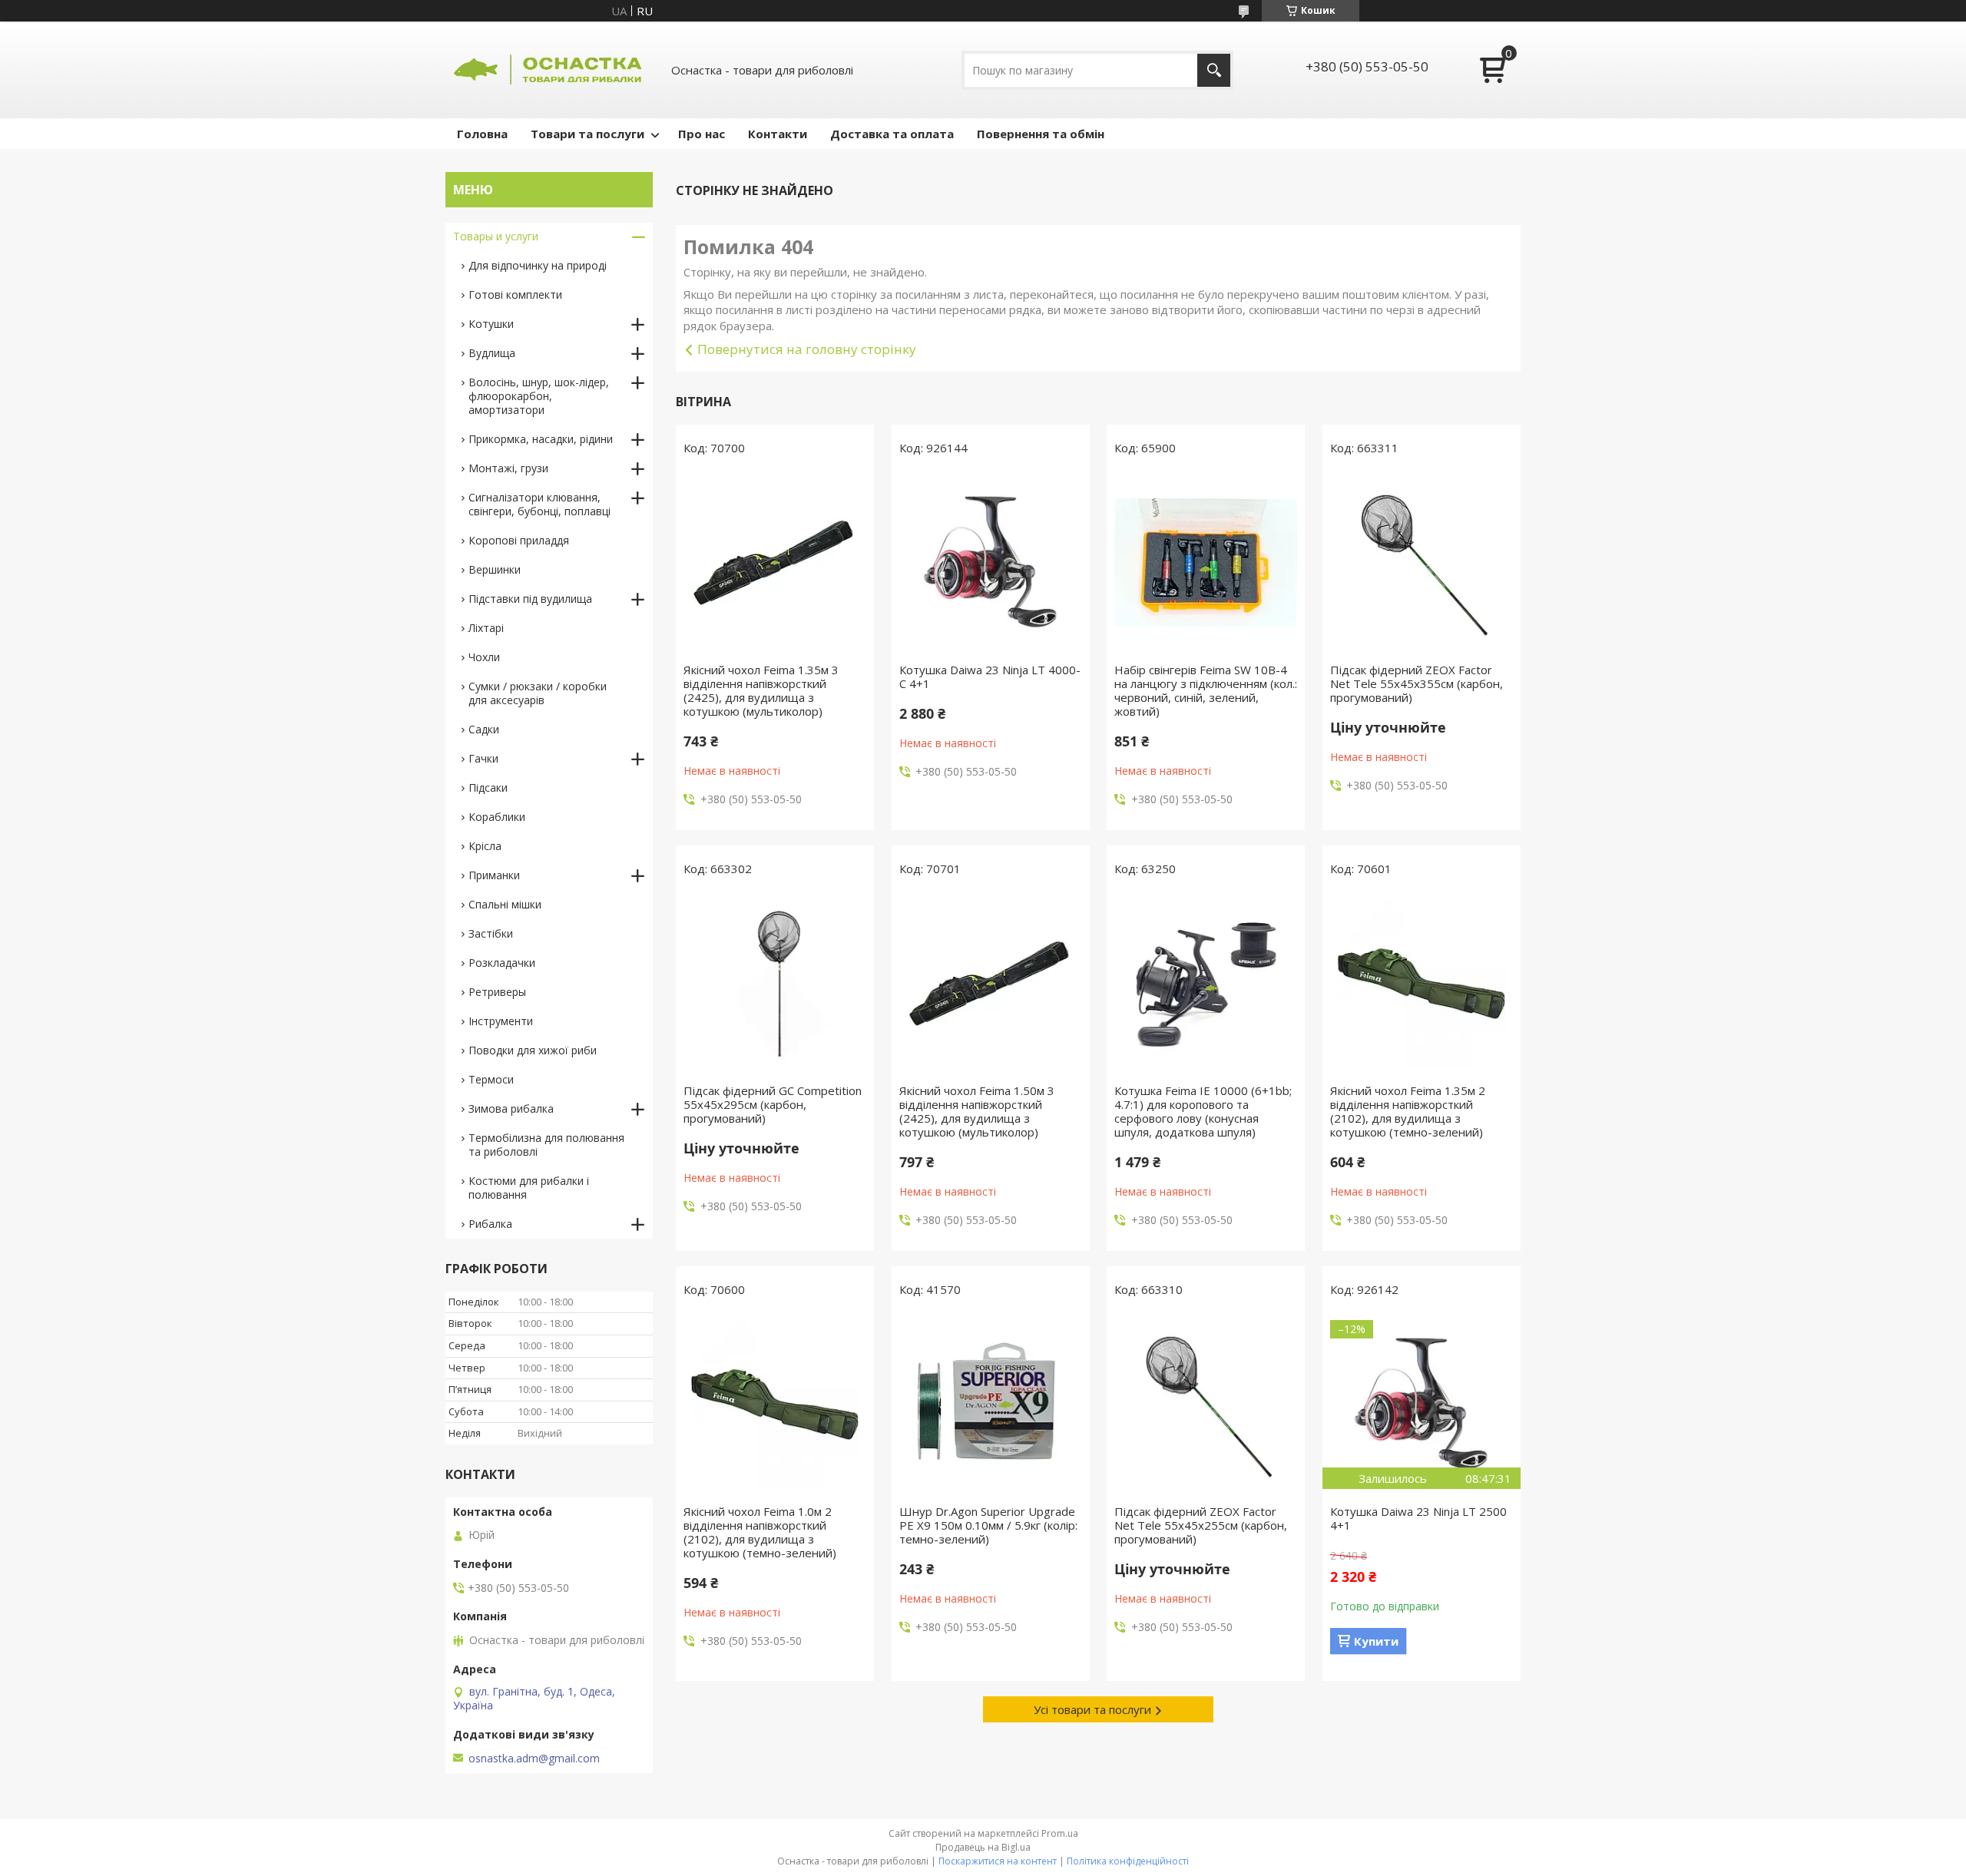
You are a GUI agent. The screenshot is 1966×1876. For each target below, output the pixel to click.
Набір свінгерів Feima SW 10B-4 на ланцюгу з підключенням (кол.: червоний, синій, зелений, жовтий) (1206, 690)
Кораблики (497, 817)
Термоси (491, 1079)
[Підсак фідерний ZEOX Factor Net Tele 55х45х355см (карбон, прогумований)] (1422, 563)
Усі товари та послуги (1092, 1709)
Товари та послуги (587, 134)
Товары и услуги (496, 236)
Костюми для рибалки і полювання (529, 1188)
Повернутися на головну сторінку (807, 349)
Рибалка (490, 1224)
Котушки (491, 324)
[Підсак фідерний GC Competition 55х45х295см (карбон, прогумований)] (775, 984)
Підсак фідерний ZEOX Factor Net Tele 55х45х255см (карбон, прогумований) (1201, 1525)
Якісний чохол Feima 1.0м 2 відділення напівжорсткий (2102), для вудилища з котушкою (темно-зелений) (760, 1532)
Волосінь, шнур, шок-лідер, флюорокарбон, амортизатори (539, 396)
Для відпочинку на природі (538, 265)
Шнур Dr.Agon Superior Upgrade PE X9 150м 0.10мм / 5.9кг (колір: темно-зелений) (988, 1525)
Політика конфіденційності (1128, 1861)
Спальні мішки (505, 904)
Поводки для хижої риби (533, 1050)
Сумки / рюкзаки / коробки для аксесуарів (538, 693)
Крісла (485, 846)
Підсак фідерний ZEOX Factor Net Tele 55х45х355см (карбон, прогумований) (1417, 683)
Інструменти (501, 1021)
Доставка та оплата (892, 134)
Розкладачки (502, 963)
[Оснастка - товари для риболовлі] (549, 70)
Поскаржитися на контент (998, 1861)
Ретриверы (497, 992)
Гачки (483, 758)
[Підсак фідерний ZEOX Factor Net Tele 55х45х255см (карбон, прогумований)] (1206, 1405)
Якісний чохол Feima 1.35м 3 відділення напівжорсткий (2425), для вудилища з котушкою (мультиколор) (761, 690)
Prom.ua (1060, 1833)
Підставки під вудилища (530, 599)
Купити (1376, 1641)
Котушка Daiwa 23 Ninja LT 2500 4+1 (1418, 1518)
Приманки (494, 875)
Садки (484, 729)
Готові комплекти (515, 294)
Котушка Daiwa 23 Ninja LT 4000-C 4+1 (990, 677)
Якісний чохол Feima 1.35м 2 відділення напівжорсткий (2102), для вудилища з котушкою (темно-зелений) (1408, 1111)
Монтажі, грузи (508, 468)
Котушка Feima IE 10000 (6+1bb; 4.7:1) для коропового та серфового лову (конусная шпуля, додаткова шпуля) (1203, 1111)
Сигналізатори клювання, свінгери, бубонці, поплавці (539, 504)
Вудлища (492, 353)
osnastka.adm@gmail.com (534, 1759)
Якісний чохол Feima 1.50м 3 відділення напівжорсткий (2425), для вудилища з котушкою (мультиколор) (977, 1111)
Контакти (778, 134)
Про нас (702, 134)
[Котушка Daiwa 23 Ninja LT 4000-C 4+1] (991, 563)
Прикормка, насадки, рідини (541, 439)
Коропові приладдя (519, 540)
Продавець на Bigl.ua (983, 1847)
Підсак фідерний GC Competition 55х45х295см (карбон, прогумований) (773, 1104)
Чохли (484, 657)
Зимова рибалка (511, 1108)
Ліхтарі (486, 628)
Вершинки (495, 569)
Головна (482, 134)
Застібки (491, 933)
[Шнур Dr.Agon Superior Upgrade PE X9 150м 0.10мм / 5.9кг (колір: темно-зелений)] (991, 1405)
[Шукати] (1214, 70)
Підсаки (488, 787)
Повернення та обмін (1041, 134)
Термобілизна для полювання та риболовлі (546, 1145)
